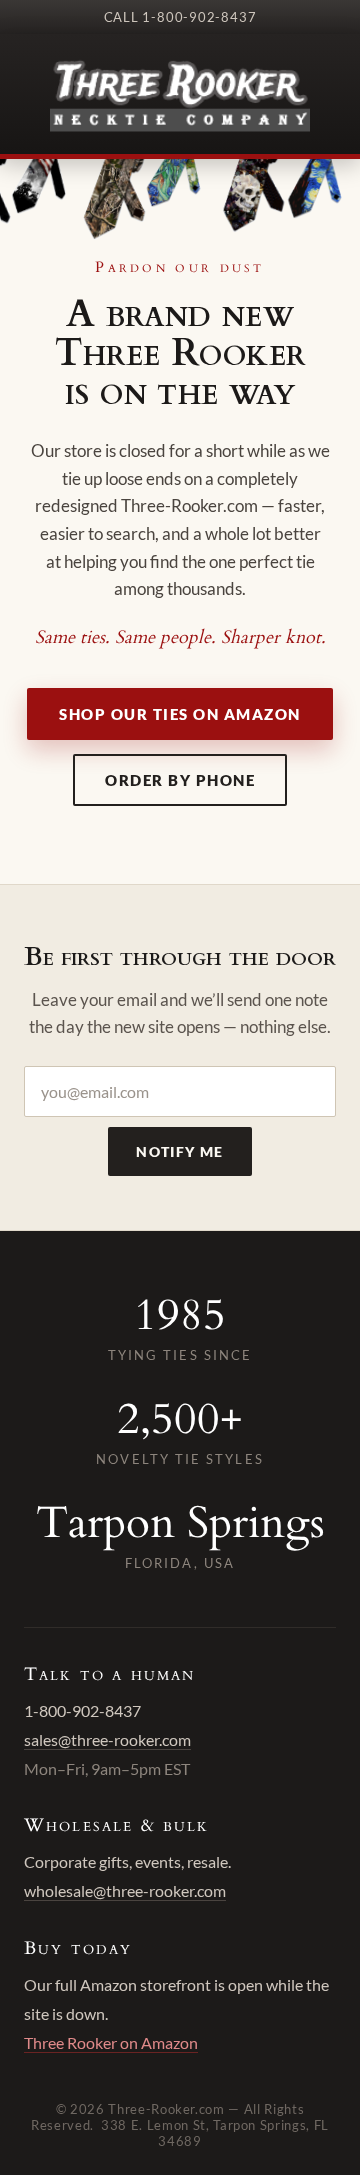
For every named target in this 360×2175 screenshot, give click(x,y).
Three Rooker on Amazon (111, 2042)
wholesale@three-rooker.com (125, 1890)
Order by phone (180, 780)
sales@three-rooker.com (107, 1739)
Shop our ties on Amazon (180, 714)
